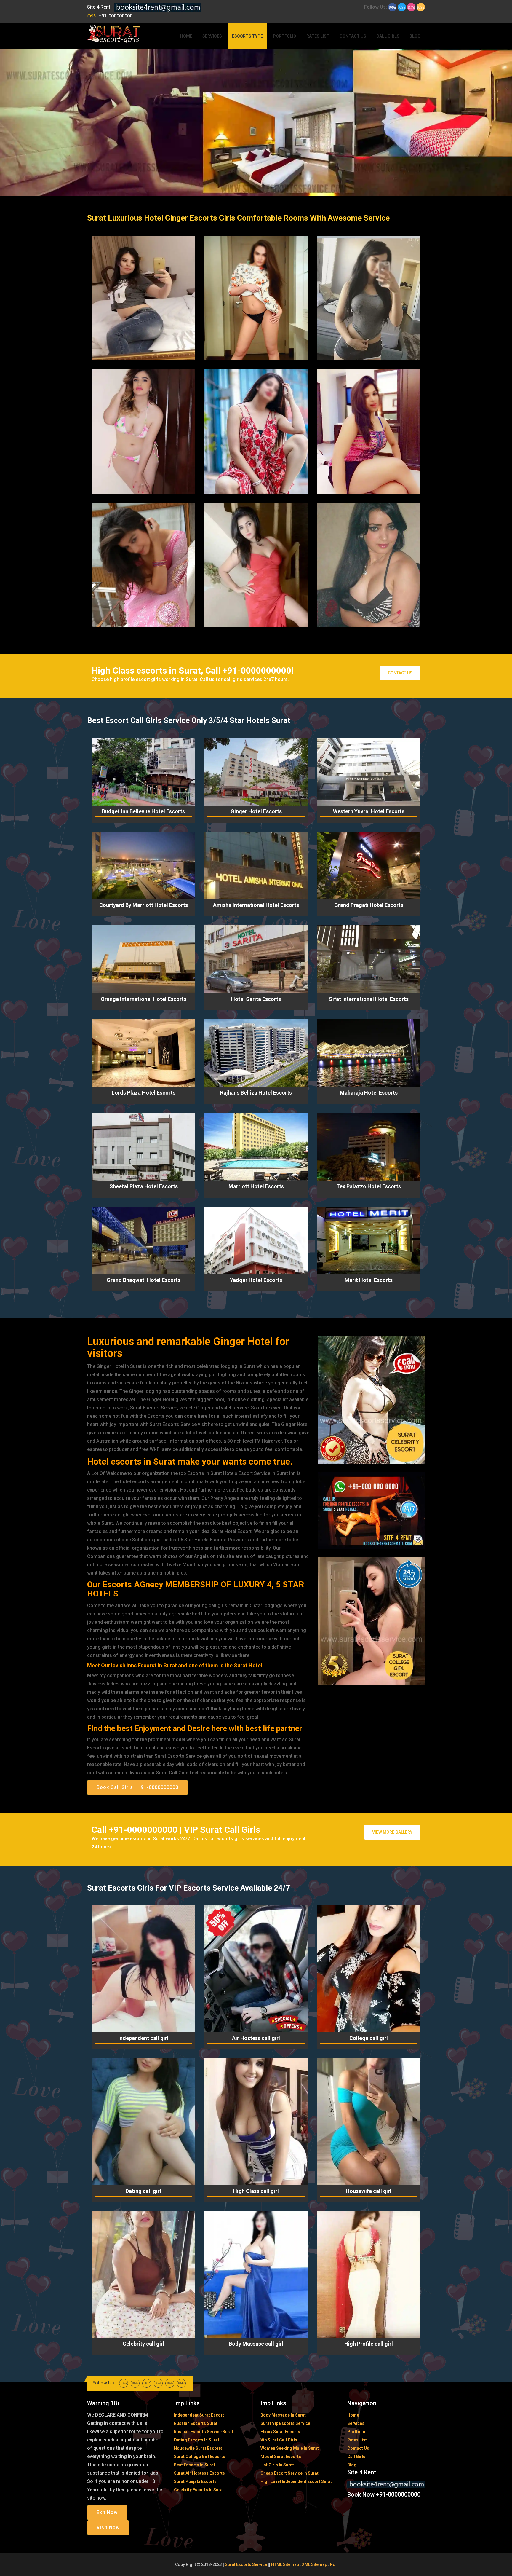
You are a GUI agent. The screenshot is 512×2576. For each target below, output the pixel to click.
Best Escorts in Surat (195, 2465)
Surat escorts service (246, 2564)
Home (186, 36)
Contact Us (353, 36)
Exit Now (107, 2512)
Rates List (318, 36)
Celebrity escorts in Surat (199, 2490)
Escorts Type (247, 36)
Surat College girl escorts (200, 2457)
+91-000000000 (115, 16)
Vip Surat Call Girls (279, 2440)
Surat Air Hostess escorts (199, 2473)
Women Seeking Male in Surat (290, 2448)
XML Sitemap (315, 2564)
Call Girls (388, 36)
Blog (415, 36)
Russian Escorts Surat (196, 2423)
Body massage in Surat (283, 2415)
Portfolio (285, 36)
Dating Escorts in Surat (197, 2440)
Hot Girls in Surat (277, 2465)
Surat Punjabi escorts (195, 2481)
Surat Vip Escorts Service (285, 2423)
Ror (334, 2564)
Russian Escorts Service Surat (204, 2432)
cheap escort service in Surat (289, 2473)
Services (212, 36)
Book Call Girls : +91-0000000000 (137, 1787)
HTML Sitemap (285, 2564)
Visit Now (108, 2528)
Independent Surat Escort (199, 2415)
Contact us (400, 673)
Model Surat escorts (281, 2457)
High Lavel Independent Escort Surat (296, 2481)
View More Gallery (392, 1832)
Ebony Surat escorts (280, 2432)
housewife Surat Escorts (198, 2448)
